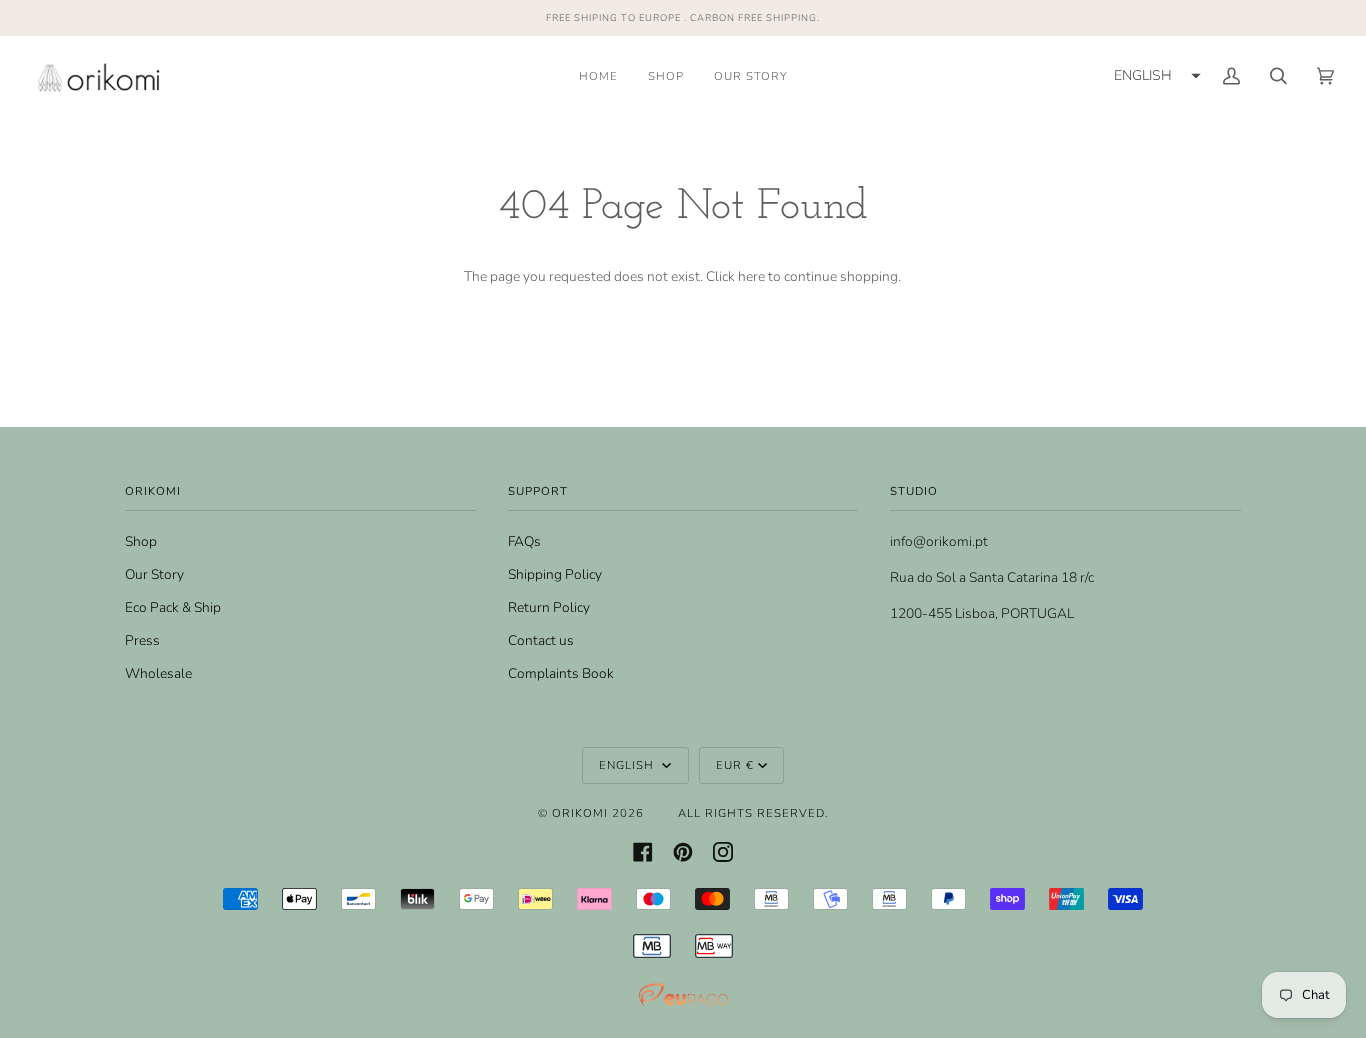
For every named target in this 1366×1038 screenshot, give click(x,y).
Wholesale (158, 673)
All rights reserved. (753, 813)
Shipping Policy (555, 574)
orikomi (580, 813)
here (751, 276)
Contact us (541, 640)
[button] (1155, 76)
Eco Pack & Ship (173, 607)
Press (142, 640)
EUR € (735, 765)
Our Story (154, 574)
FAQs (524, 541)
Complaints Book (561, 673)
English (628, 765)
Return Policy (549, 607)
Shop (141, 541)
